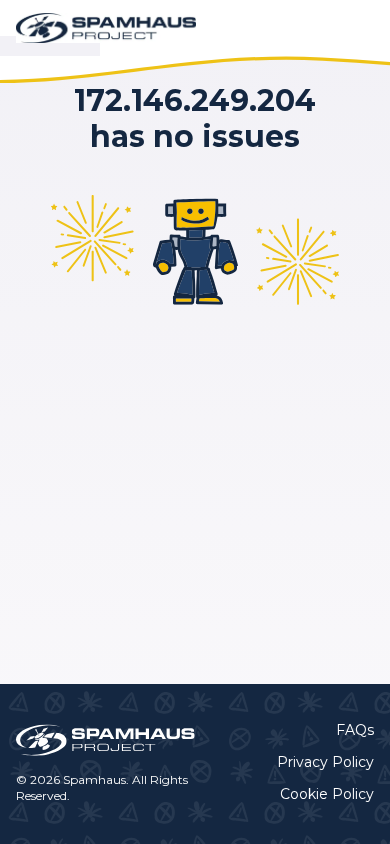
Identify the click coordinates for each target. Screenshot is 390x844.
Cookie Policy (327, 794)
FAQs (355, 730)
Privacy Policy (325, 762)
